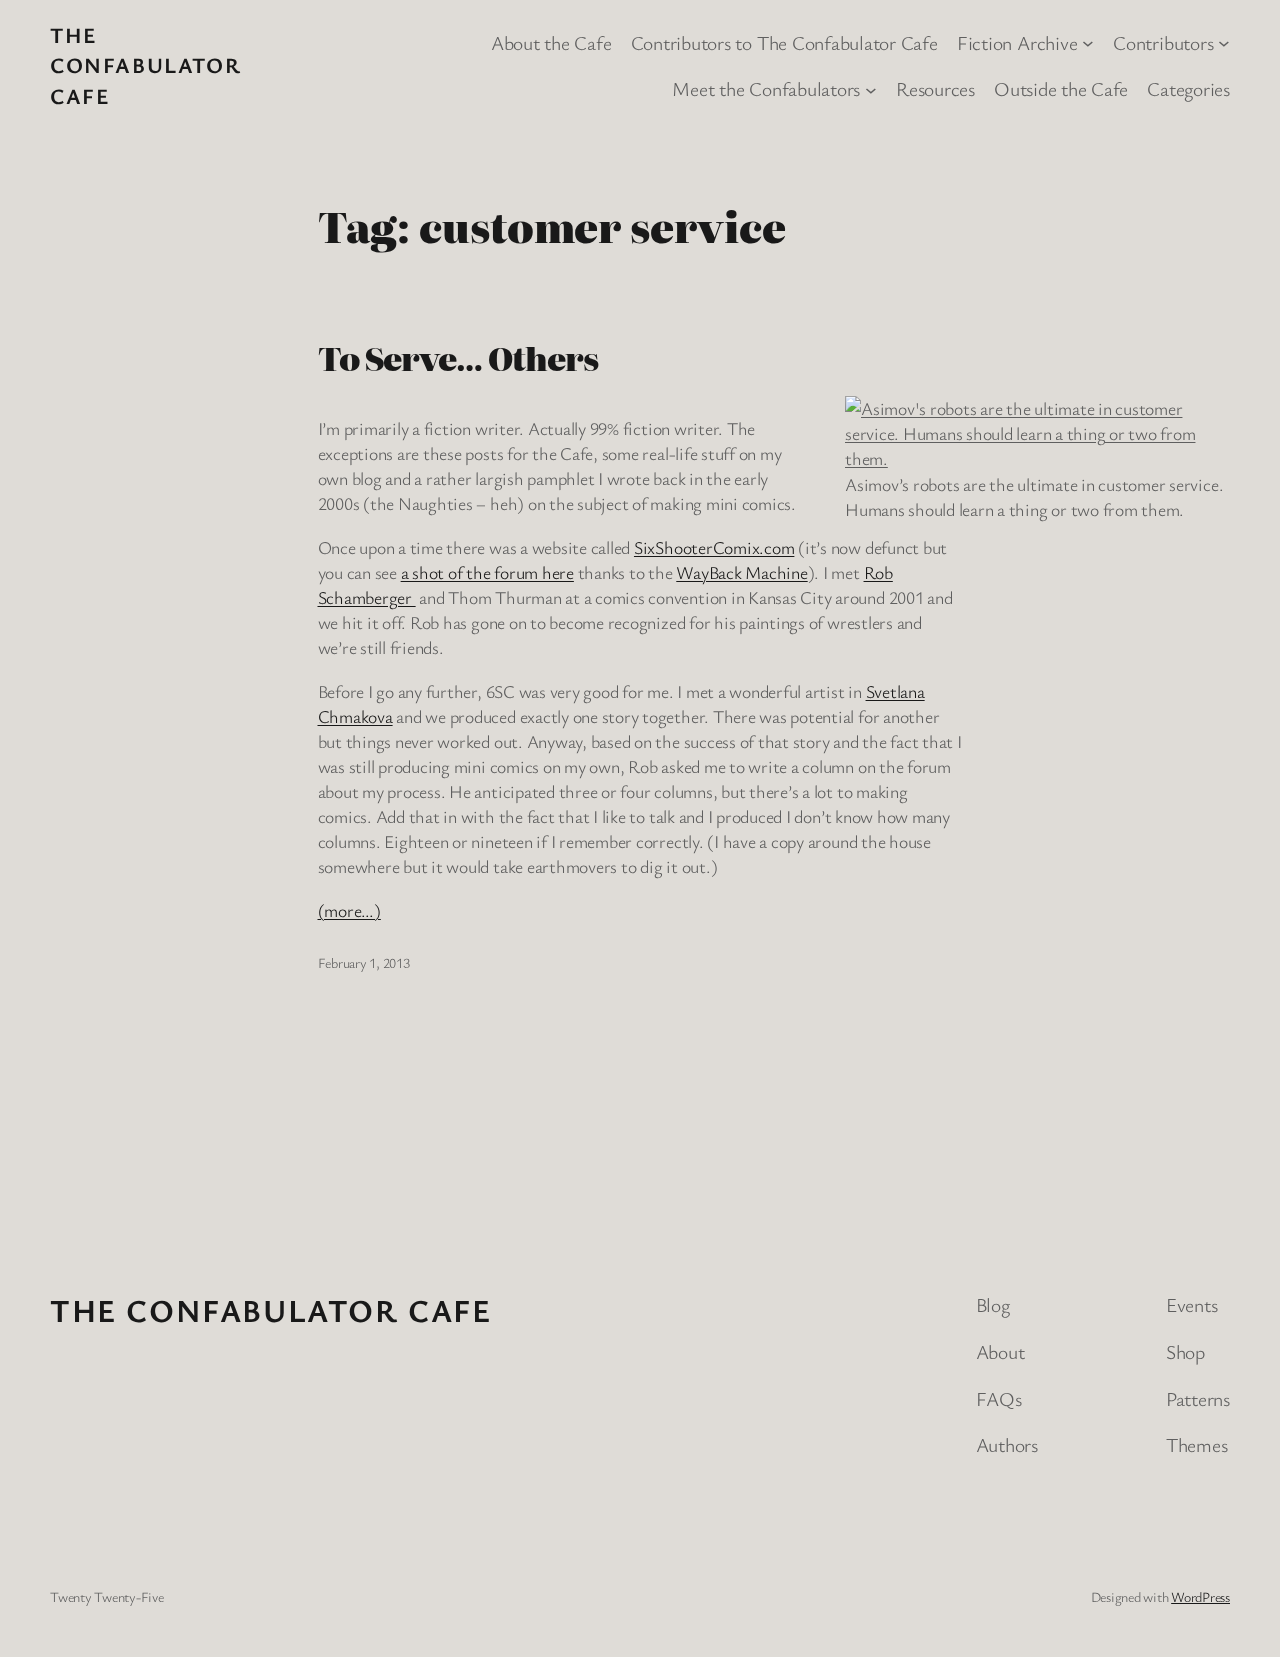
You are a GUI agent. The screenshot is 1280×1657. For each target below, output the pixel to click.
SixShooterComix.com (714, 547)
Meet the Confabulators (766, 88)
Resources (935, 88)
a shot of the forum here (487, 572)
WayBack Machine (741, 572)
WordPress (1200, 1596)
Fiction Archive (1017, 42)
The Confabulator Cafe (145, 65)
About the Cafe (551, 42)
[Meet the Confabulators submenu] (871, 89)
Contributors (1163, 42)
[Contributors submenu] (1224, 42)
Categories (1188, 88)
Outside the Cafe (1061, 88)
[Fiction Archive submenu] (1088, 42)
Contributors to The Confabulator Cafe (784, 42)
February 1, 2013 (364, 962)
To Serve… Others (458, 358)
